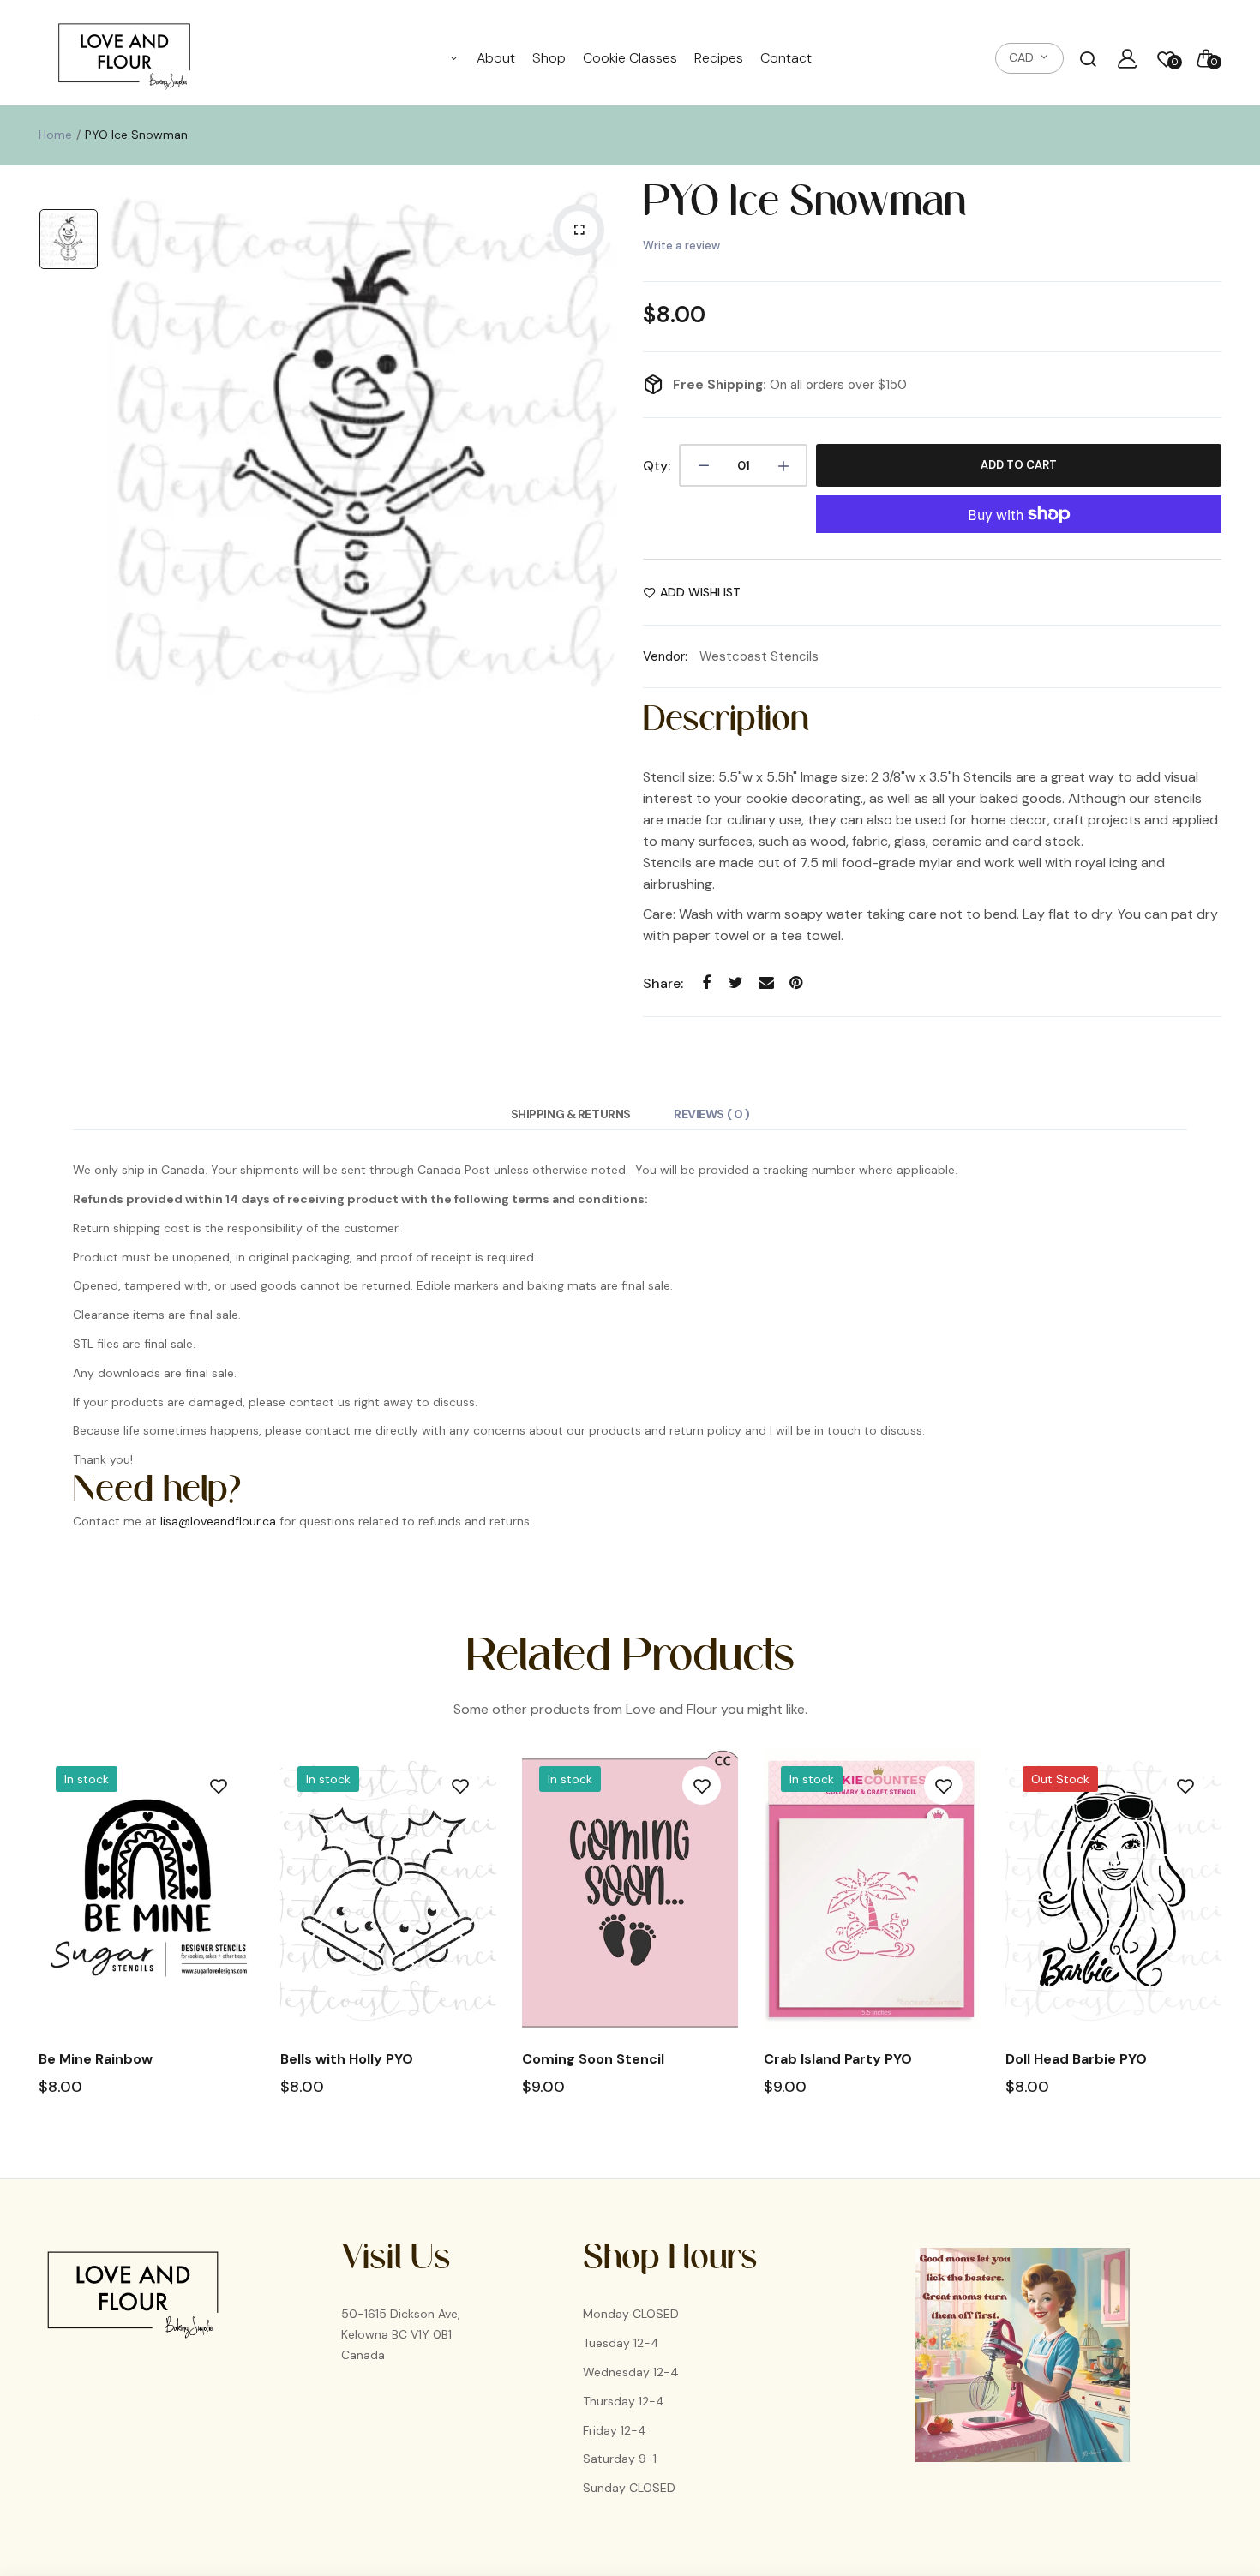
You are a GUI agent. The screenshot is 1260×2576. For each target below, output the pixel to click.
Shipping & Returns (571, 1114)
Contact (786, 58)
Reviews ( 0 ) (712, 1114)
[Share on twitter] (736, 982)
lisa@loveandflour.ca (218, 1521)
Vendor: (665, 656)
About (496, 58)
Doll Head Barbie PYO (1076, 2059)
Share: (663, 983)
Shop (549, 58)
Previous (36, 1942)
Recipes (719, 58)
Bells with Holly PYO (347, 2059)
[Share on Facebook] (706, 982)
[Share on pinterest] (796, 982)
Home (55, 135)
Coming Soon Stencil (593, 2059)
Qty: (657, 466)
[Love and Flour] (124, 58)
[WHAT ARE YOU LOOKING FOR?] (1088, 58)
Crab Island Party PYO (838, 2059)
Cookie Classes (630, 58)
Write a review (681, 246)
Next (1224, 1942)
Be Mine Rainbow (96, 2059)
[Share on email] (766, 982)
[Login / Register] (1127, 58)
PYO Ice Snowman (804, 209)
